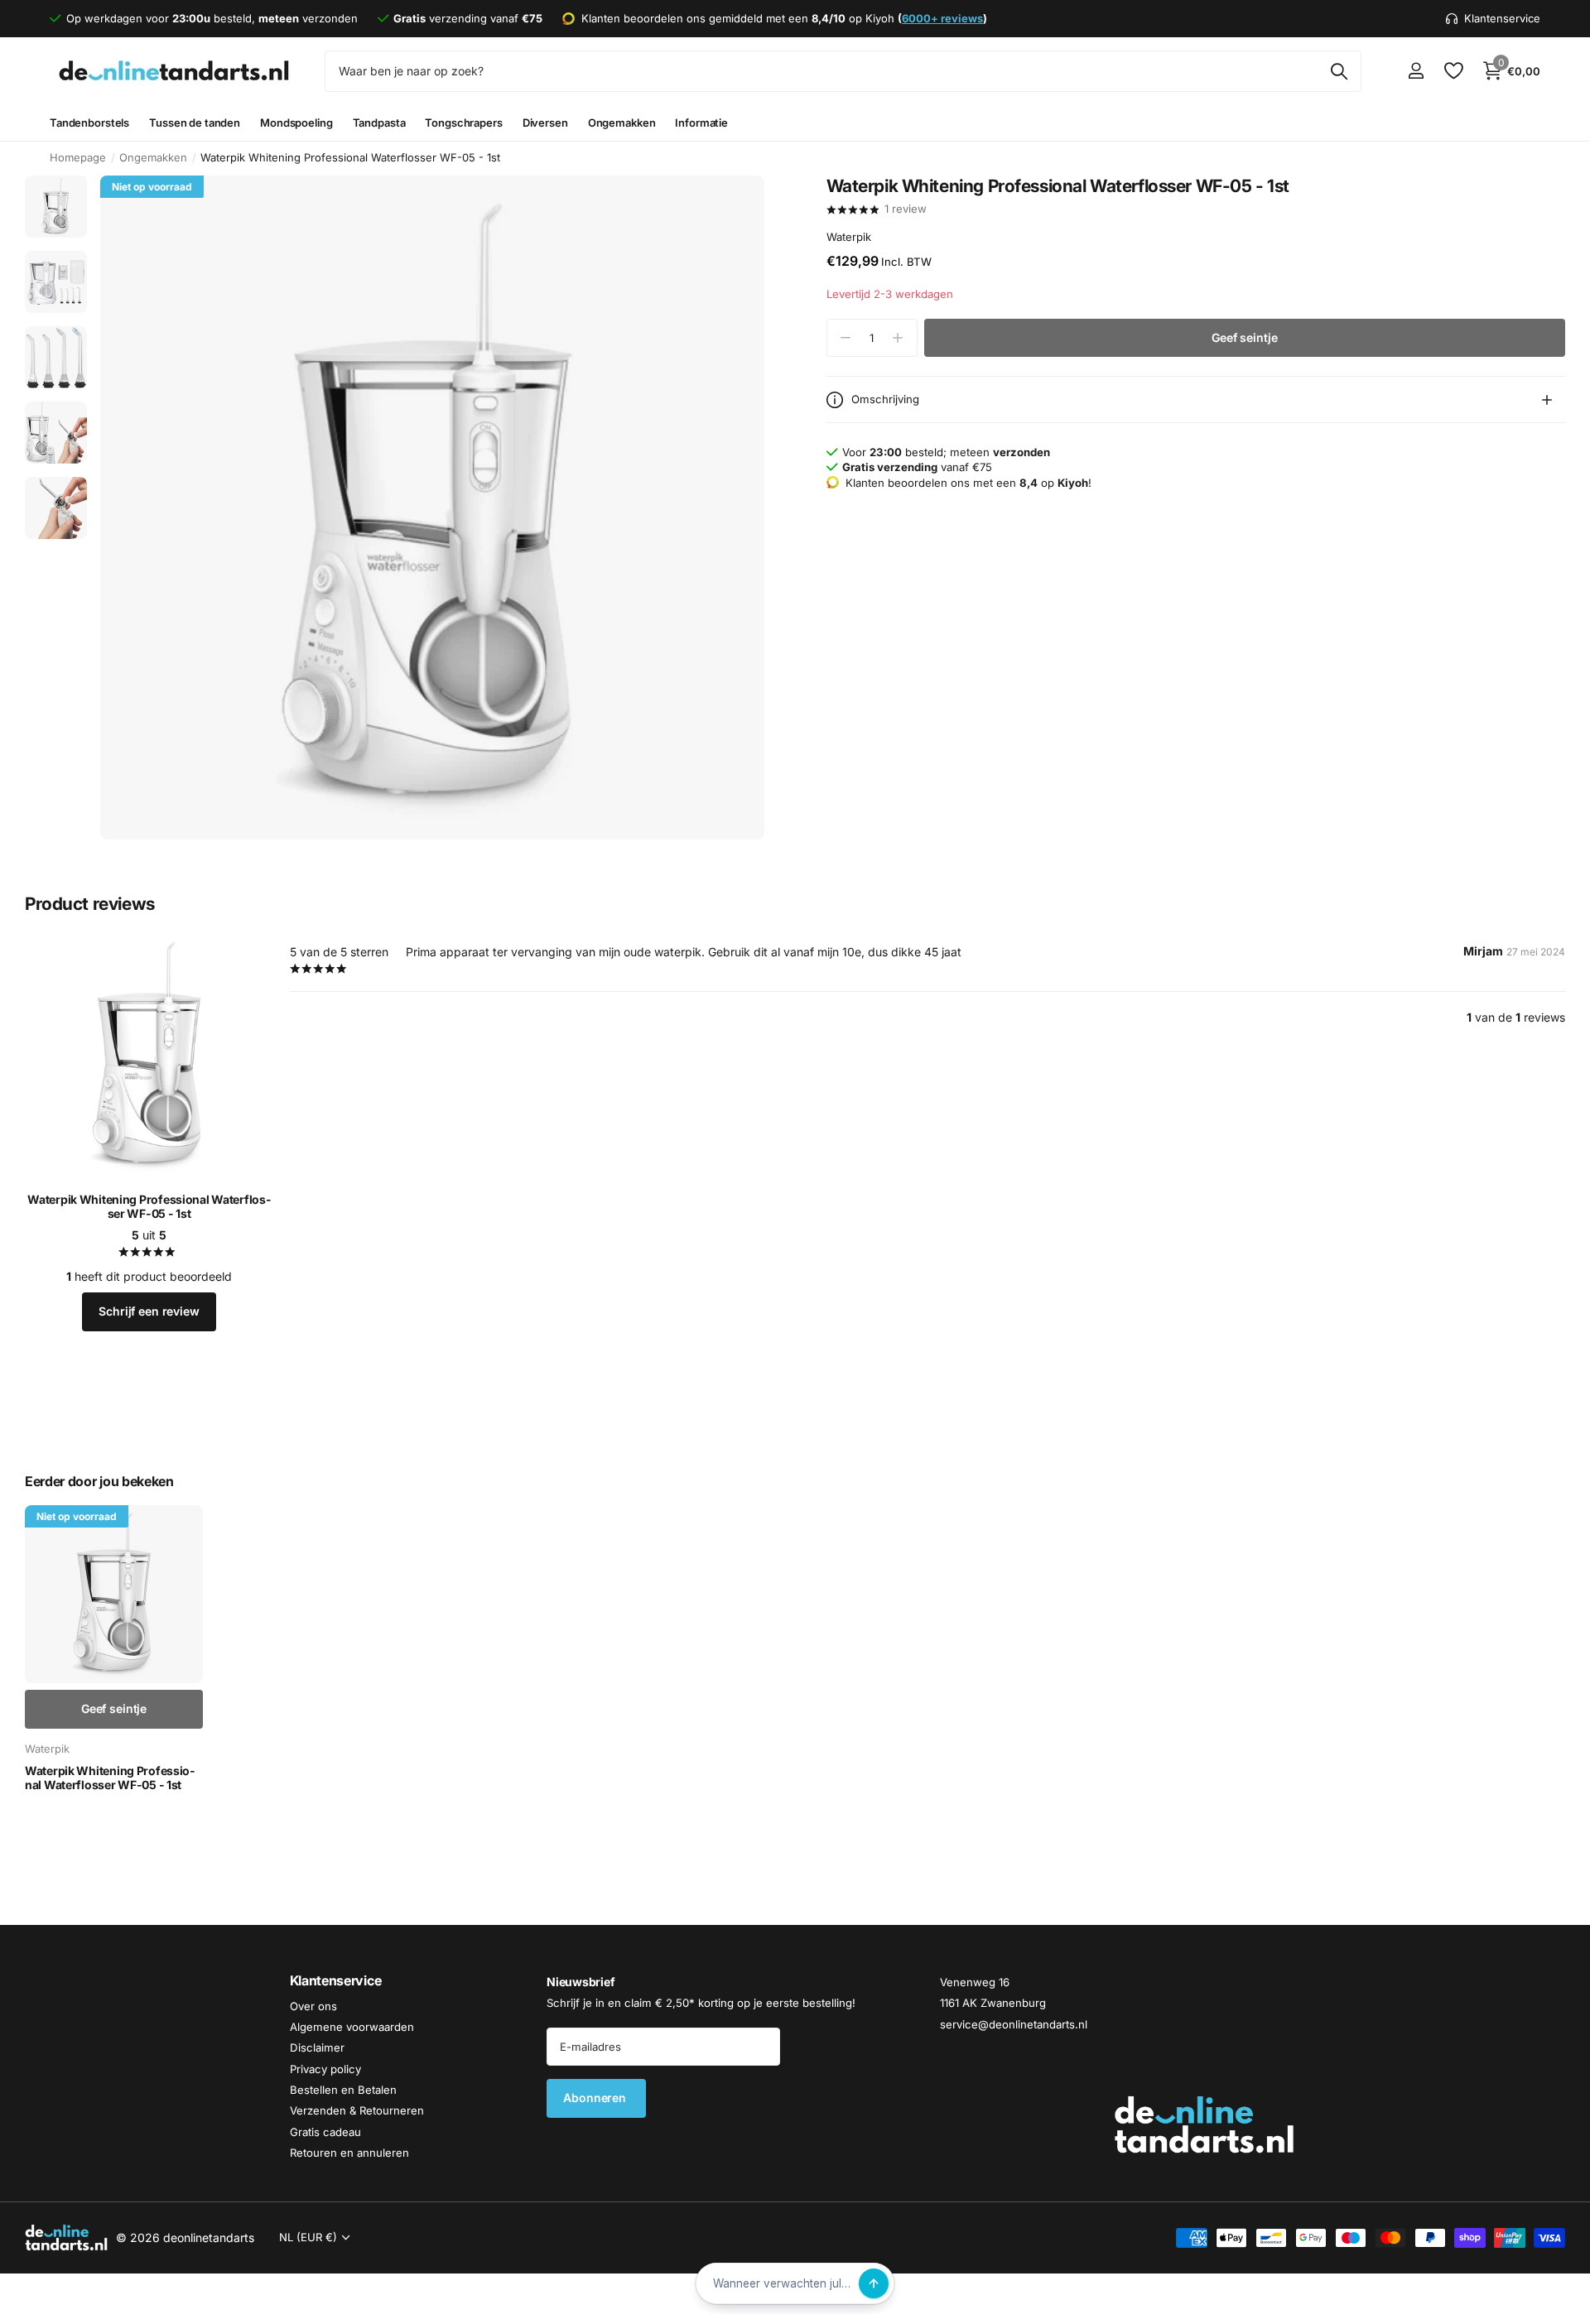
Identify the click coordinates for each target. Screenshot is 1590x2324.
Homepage (78, 157)
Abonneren (596, 2098)
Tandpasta (379, 123)
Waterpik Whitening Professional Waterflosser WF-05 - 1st (149, 1207)
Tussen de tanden (195, 123)
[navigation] (56, 207)
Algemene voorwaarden (352, 2027)
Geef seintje (1244, 337)
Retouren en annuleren (349, 2153)
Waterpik (849, 237)
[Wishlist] (1453, 71)
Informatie (701, 123)
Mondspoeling (296, 123)
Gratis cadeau (325, 2132)
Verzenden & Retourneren (357, 2110)
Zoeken (1339, 71)
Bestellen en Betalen (343, 2090)
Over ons (313, 2005)
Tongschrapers (463, 123)
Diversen (545, 123)
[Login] (1416, 71)
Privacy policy (325, 2069)
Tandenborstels (89, 123)
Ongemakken (622, 123)
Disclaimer (317, 2047)
